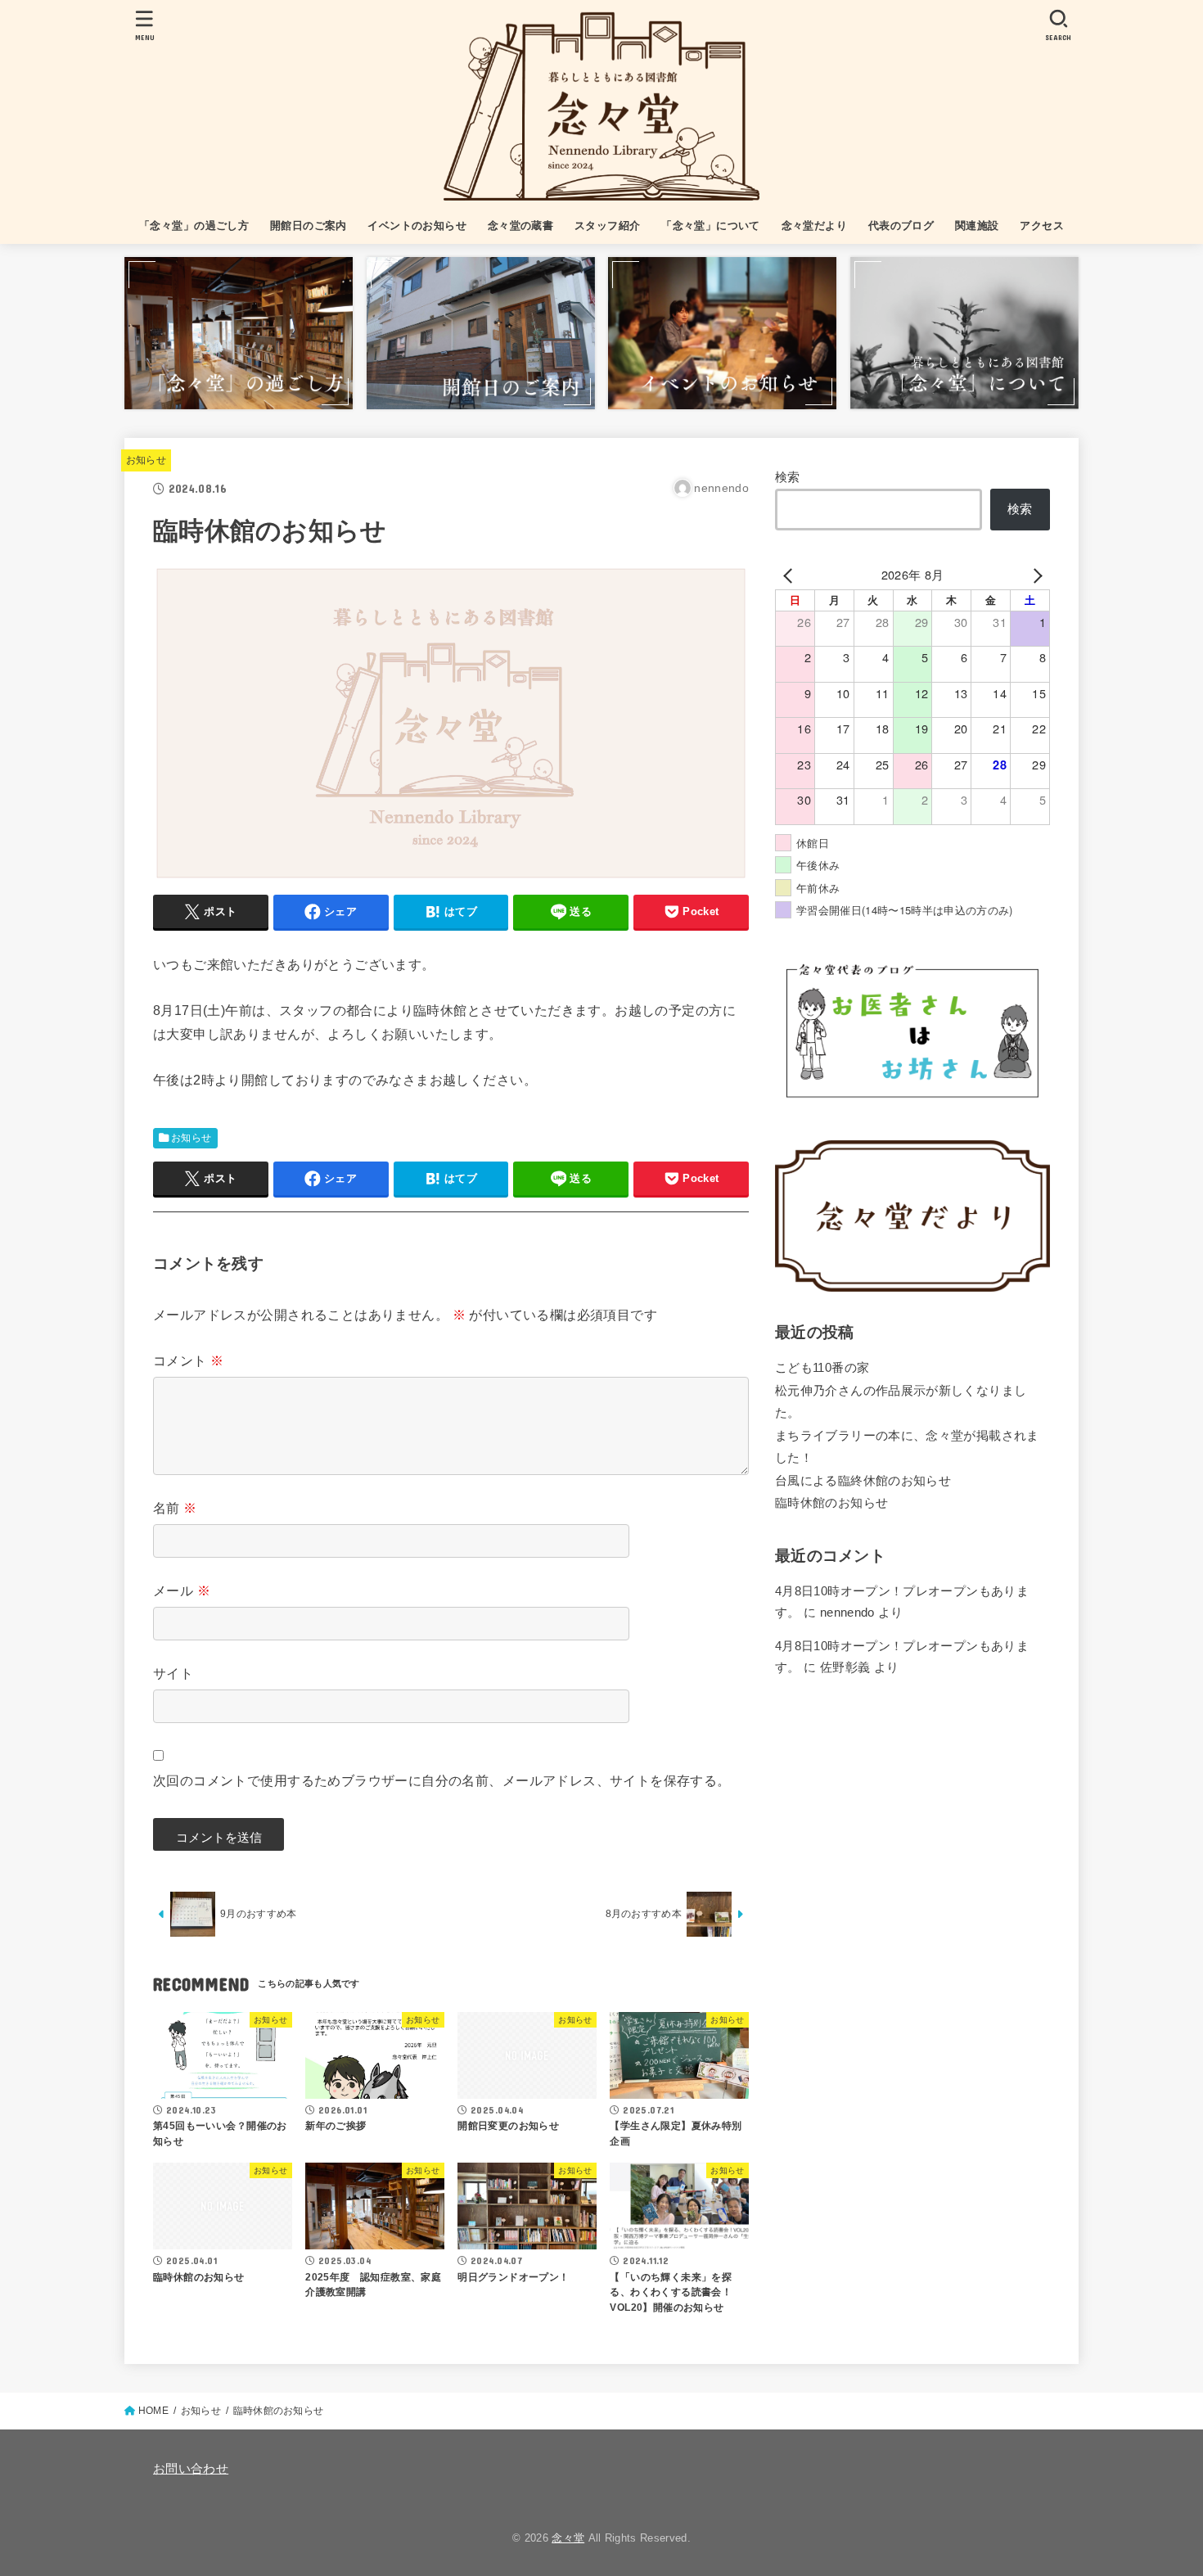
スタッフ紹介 (607, 226)
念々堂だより (814, 226)
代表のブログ (901, 226)
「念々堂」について (711, 226)
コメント (188, 1360)
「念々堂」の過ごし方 (194, 226)
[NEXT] (1034, 575)
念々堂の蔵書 (520, 226)
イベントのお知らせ (417, 226)
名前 (175, 1508)
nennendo (847, 1613)
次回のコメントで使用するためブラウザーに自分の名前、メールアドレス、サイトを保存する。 (442, 1780)
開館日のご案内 (309, 226)
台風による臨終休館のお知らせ (863, 1481)
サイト (173, 1673)
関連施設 (977, 226)
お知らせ (146, 460)
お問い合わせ (191, 2469)
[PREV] (791, 575)
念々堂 (568, 2538)
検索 (788, 477)
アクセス (1042, 226)
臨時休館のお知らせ (831, 1503)
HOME (153, 2411)
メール (182, 1590)
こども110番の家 (822, 1368)
